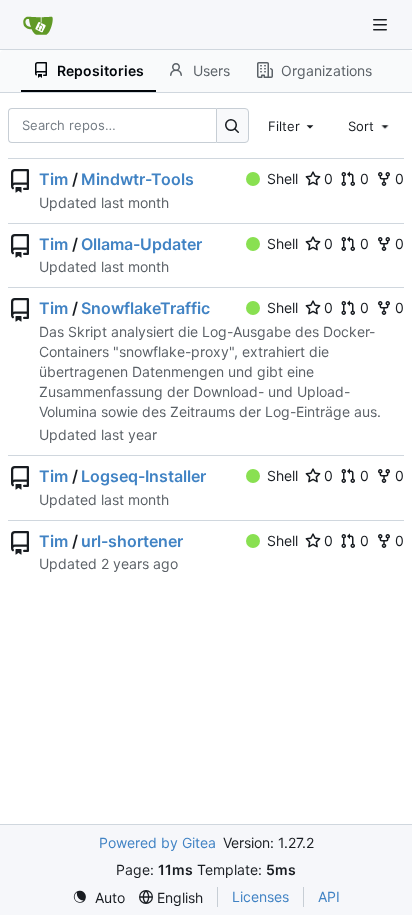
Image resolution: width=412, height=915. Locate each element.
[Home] (38, 25)
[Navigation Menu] (382, 24)
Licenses (260, 896)
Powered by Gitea (157, 842)
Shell (282, 178)
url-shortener (132, 541)
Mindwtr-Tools (137, 179)
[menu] (98, 897)
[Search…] (232, 125)
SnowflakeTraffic (145, 308)
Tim (53, 179)
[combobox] (293, 125)
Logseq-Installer (143, 476)
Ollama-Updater (141, 244)
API (329, 896)
